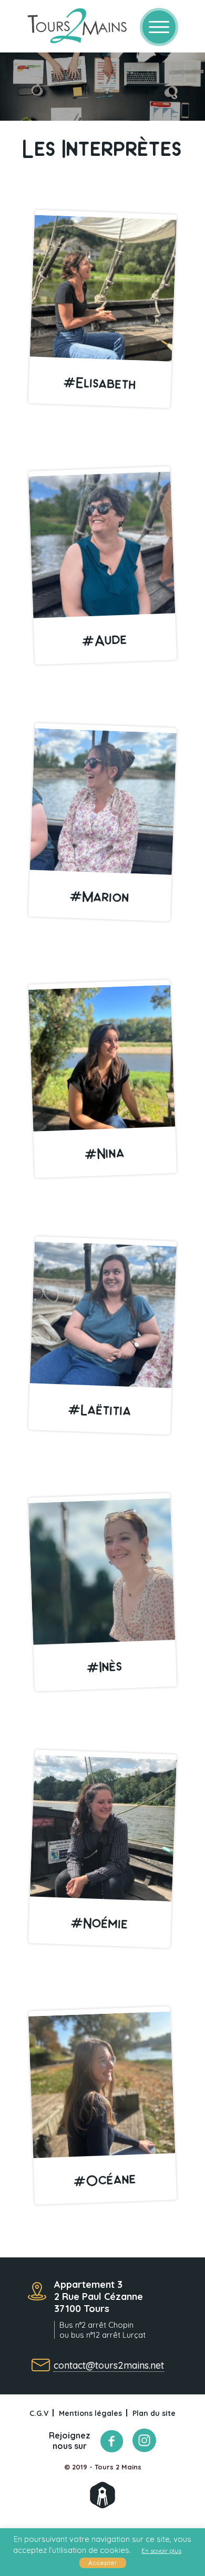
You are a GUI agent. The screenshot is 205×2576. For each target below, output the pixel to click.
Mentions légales (90, 2413)
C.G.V (39, 2413)
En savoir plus (161, 2551)
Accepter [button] (103, 2563)
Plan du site (154, 2413)
